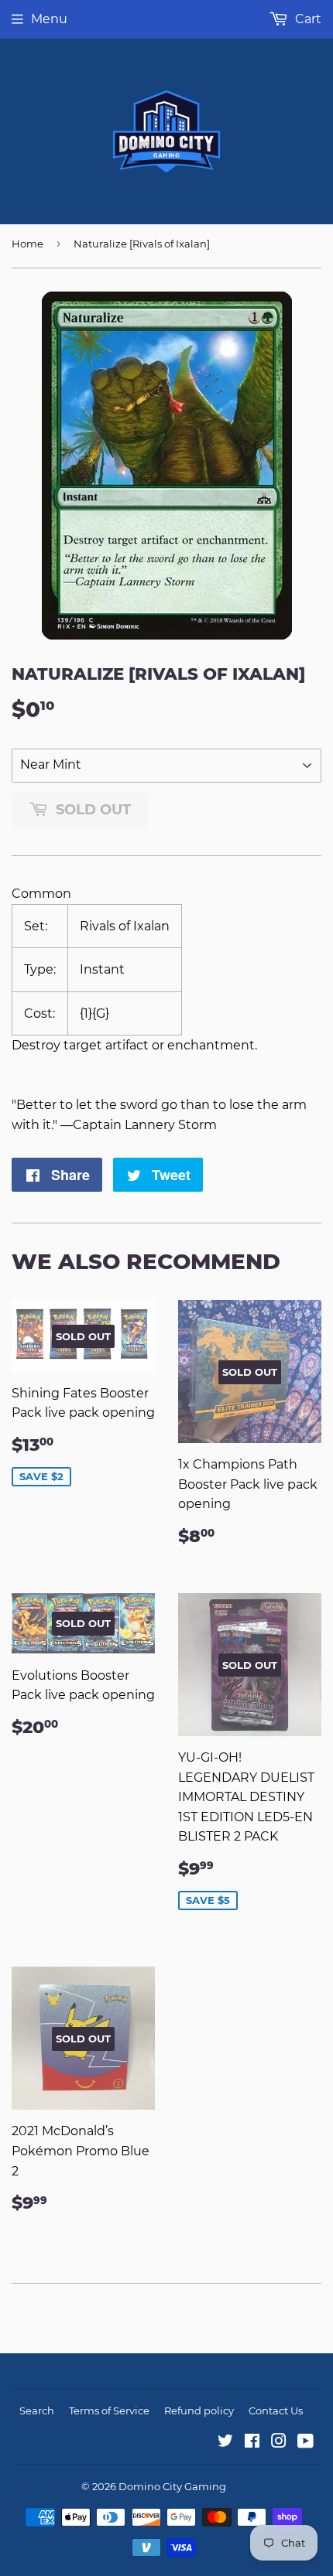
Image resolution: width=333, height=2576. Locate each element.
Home (27, 244)
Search (37, 2411)
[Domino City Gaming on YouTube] (306, 2443)
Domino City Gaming (172, 2486)
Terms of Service (109, 2411)
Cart (307, 19)
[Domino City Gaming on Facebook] (252, 2443)
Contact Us (276, 2411)
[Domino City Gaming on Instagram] (279, 2443)
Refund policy (199, 2411)
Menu (49, 19)
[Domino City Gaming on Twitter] (225, 2443)
